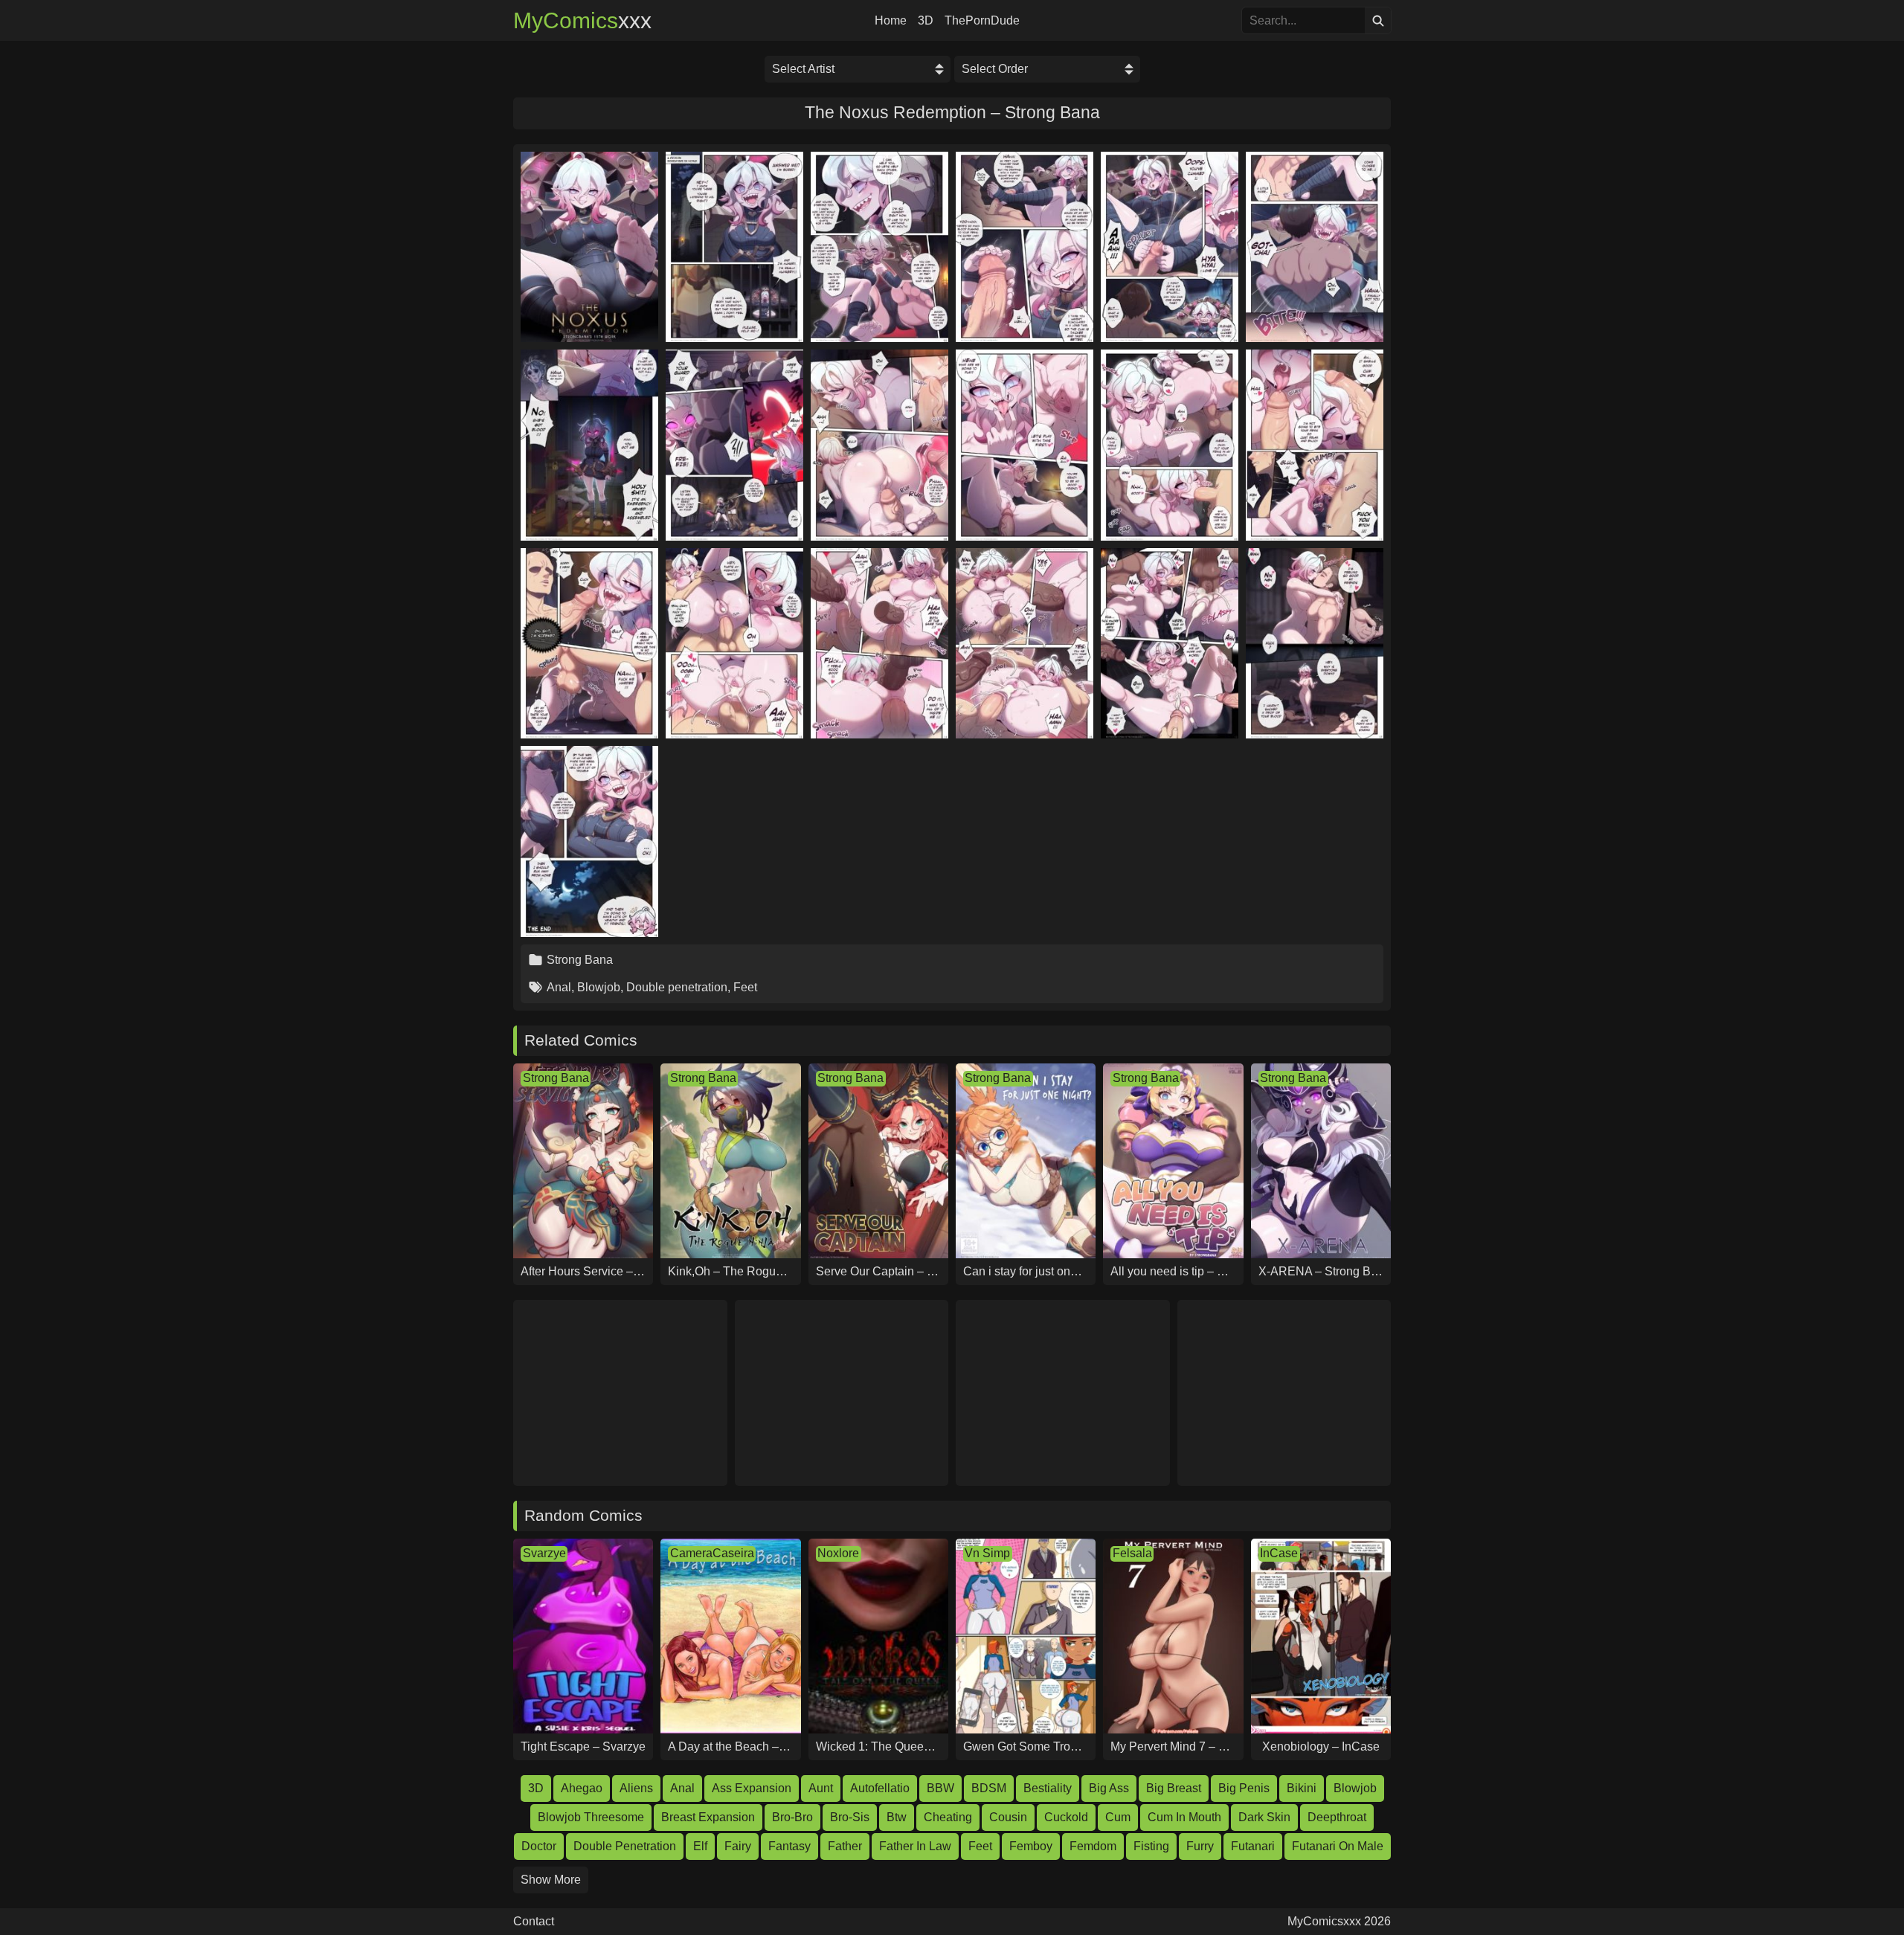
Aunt (821, 1788)
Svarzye (544, 1553)
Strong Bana (580, 960)
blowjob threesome (591, 1817)
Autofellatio (880, 1788)
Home (891, 21)
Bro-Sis (850, 1817)
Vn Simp (987, 1553)
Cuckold (1066, 1817)
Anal (559, 987)
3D (926, 21)
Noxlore (838, 1553)
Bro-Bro (792, 1817)
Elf (700, 1846)
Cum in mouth (1184, 1817)
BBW (940, 1788)
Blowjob (599, 987)
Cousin (1008, 1817)
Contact (534, 1922)
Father (845, 1846)
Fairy (738, 1846)
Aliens (636, 1788)
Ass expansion (752, 1788)
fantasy (789, 1846)
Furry (1200, 1846)
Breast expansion (708, 1817)
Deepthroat (1337, 1817)
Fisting (1151, 1846)
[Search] (1378, 20)
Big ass (1109, 1788)
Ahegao (582, 1788)
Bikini (1302, 1788)
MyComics (582, 21)
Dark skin (1264, 1817)
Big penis (1244, 1788)
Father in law (915, 1846)
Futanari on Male (1338, 1846)
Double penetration (677, 987)
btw (897, 1817)
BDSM (989, 1788)
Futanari (1253, 1846)
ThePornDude (982, 21)
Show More (551, 1880)
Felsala (1132, 1553)
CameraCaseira (712, 1553)
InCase (1279, 1553)
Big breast (1174, 1788)
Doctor (539, 1846)
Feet (745, 987)
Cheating (948, 1817)
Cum (1118, 1817)
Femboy (1031, 1846)
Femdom (1093, 1846)
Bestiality (1048, 1788)
